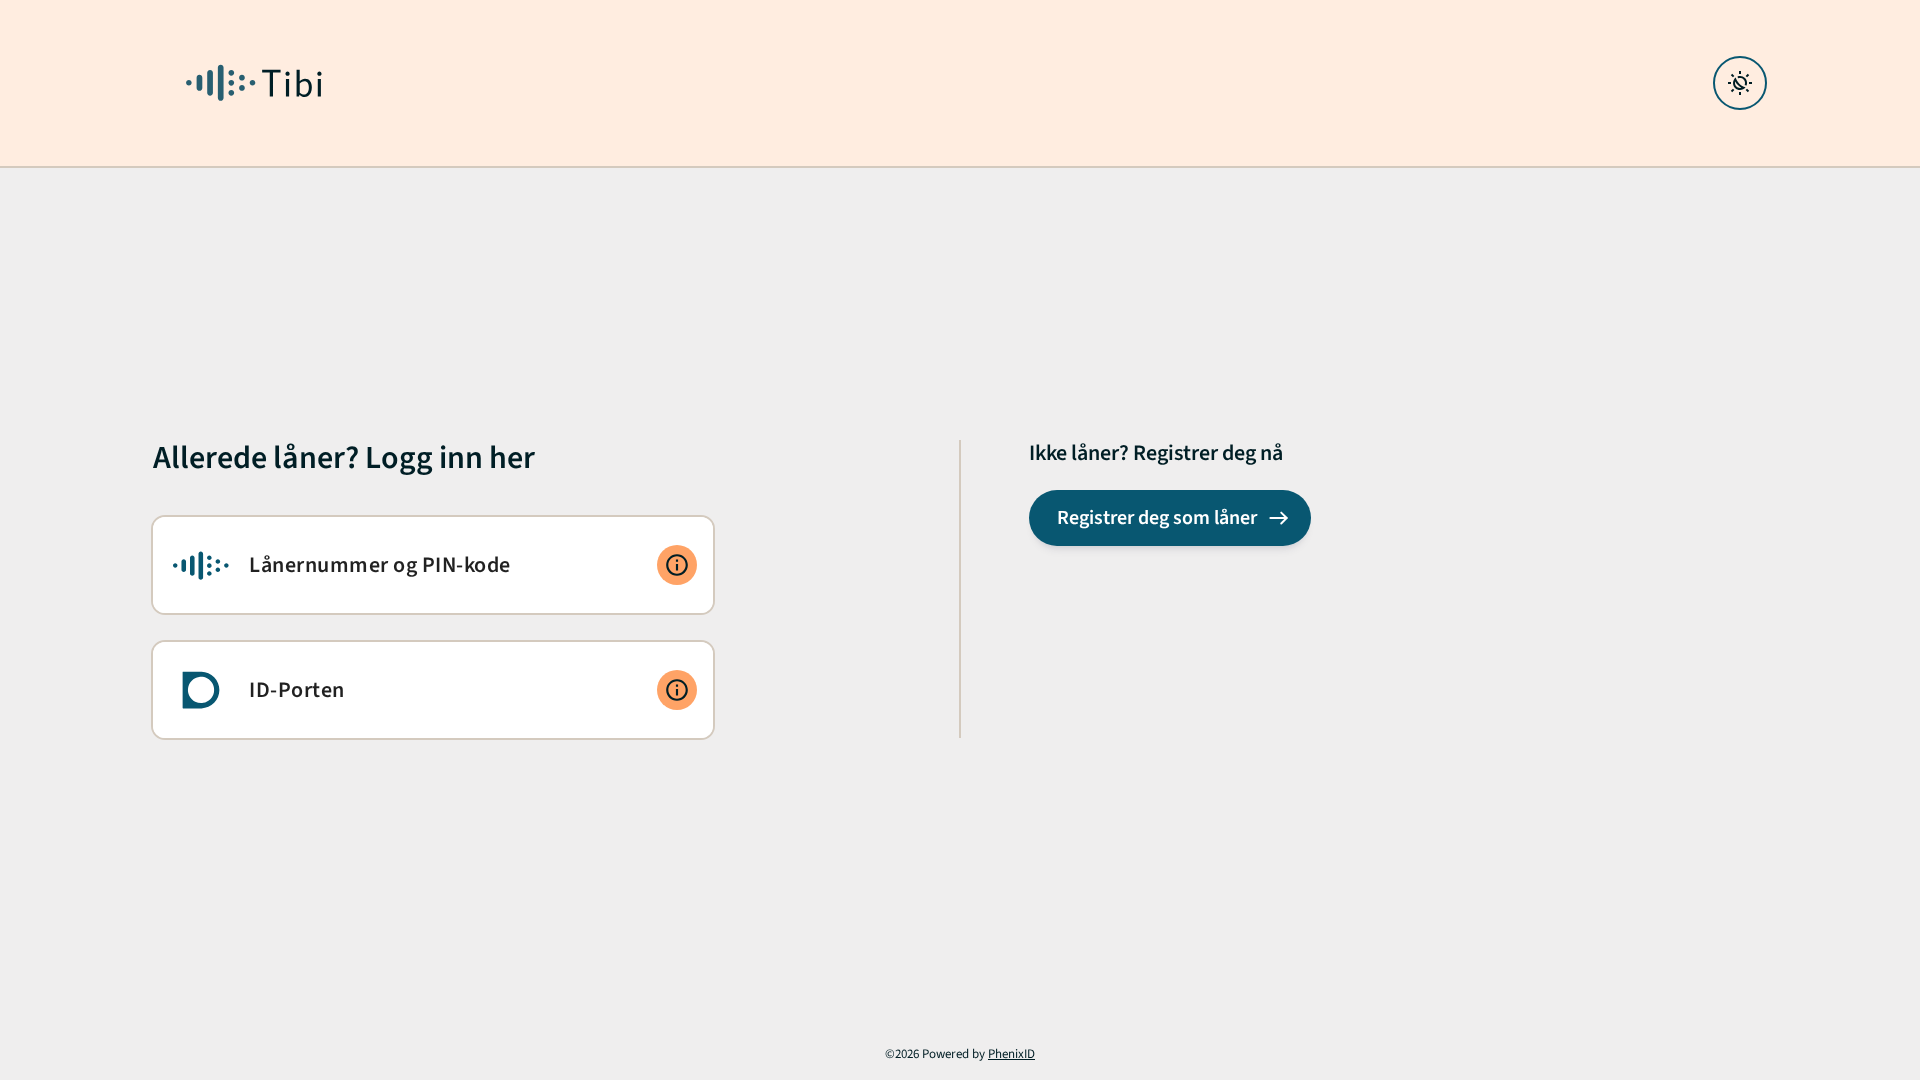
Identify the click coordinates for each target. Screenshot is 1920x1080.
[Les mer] (677, 565)
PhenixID (1011, 1054)
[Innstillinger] (1740, 83)
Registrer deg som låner (1157, 518)
